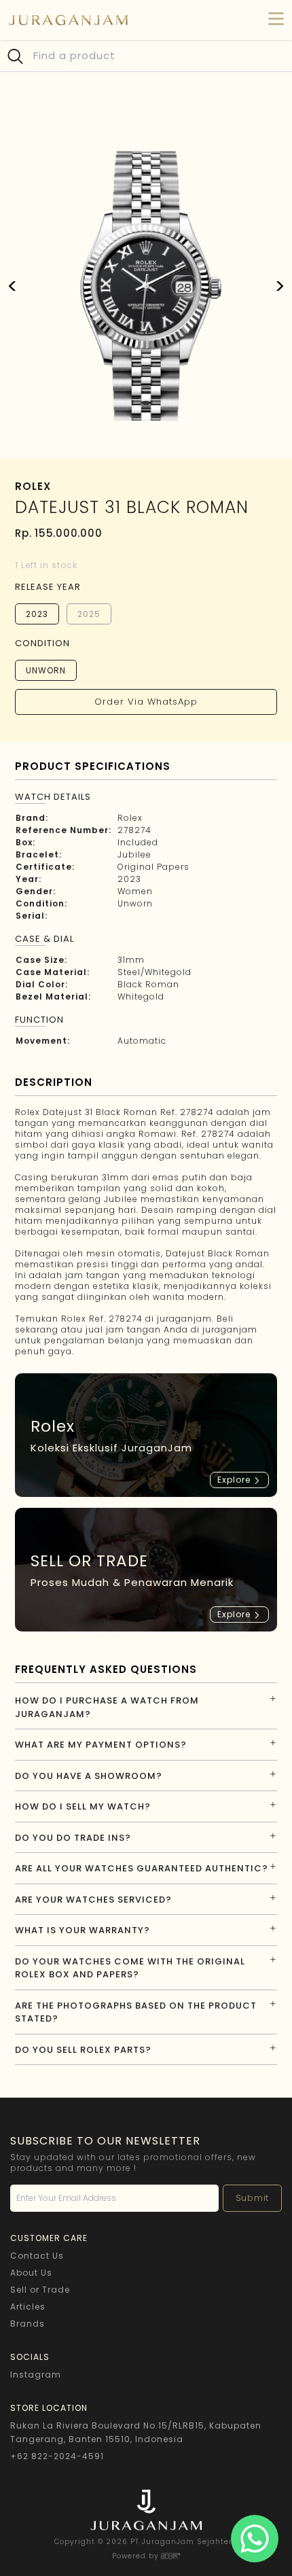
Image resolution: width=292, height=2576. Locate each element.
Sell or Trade (40, 2290)
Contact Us (37, 2256)
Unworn (46, 670)
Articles (28, 2307)
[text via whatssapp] (255, 2539)
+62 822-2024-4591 (57, 2456)
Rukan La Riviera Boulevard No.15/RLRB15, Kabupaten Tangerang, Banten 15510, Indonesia (136, 2432)
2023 (37, 614)
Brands (28, 2324)
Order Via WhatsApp (146, 702)
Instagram (36, 2375)
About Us (31, 2273)
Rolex (130, 818)
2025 (89, 614)
